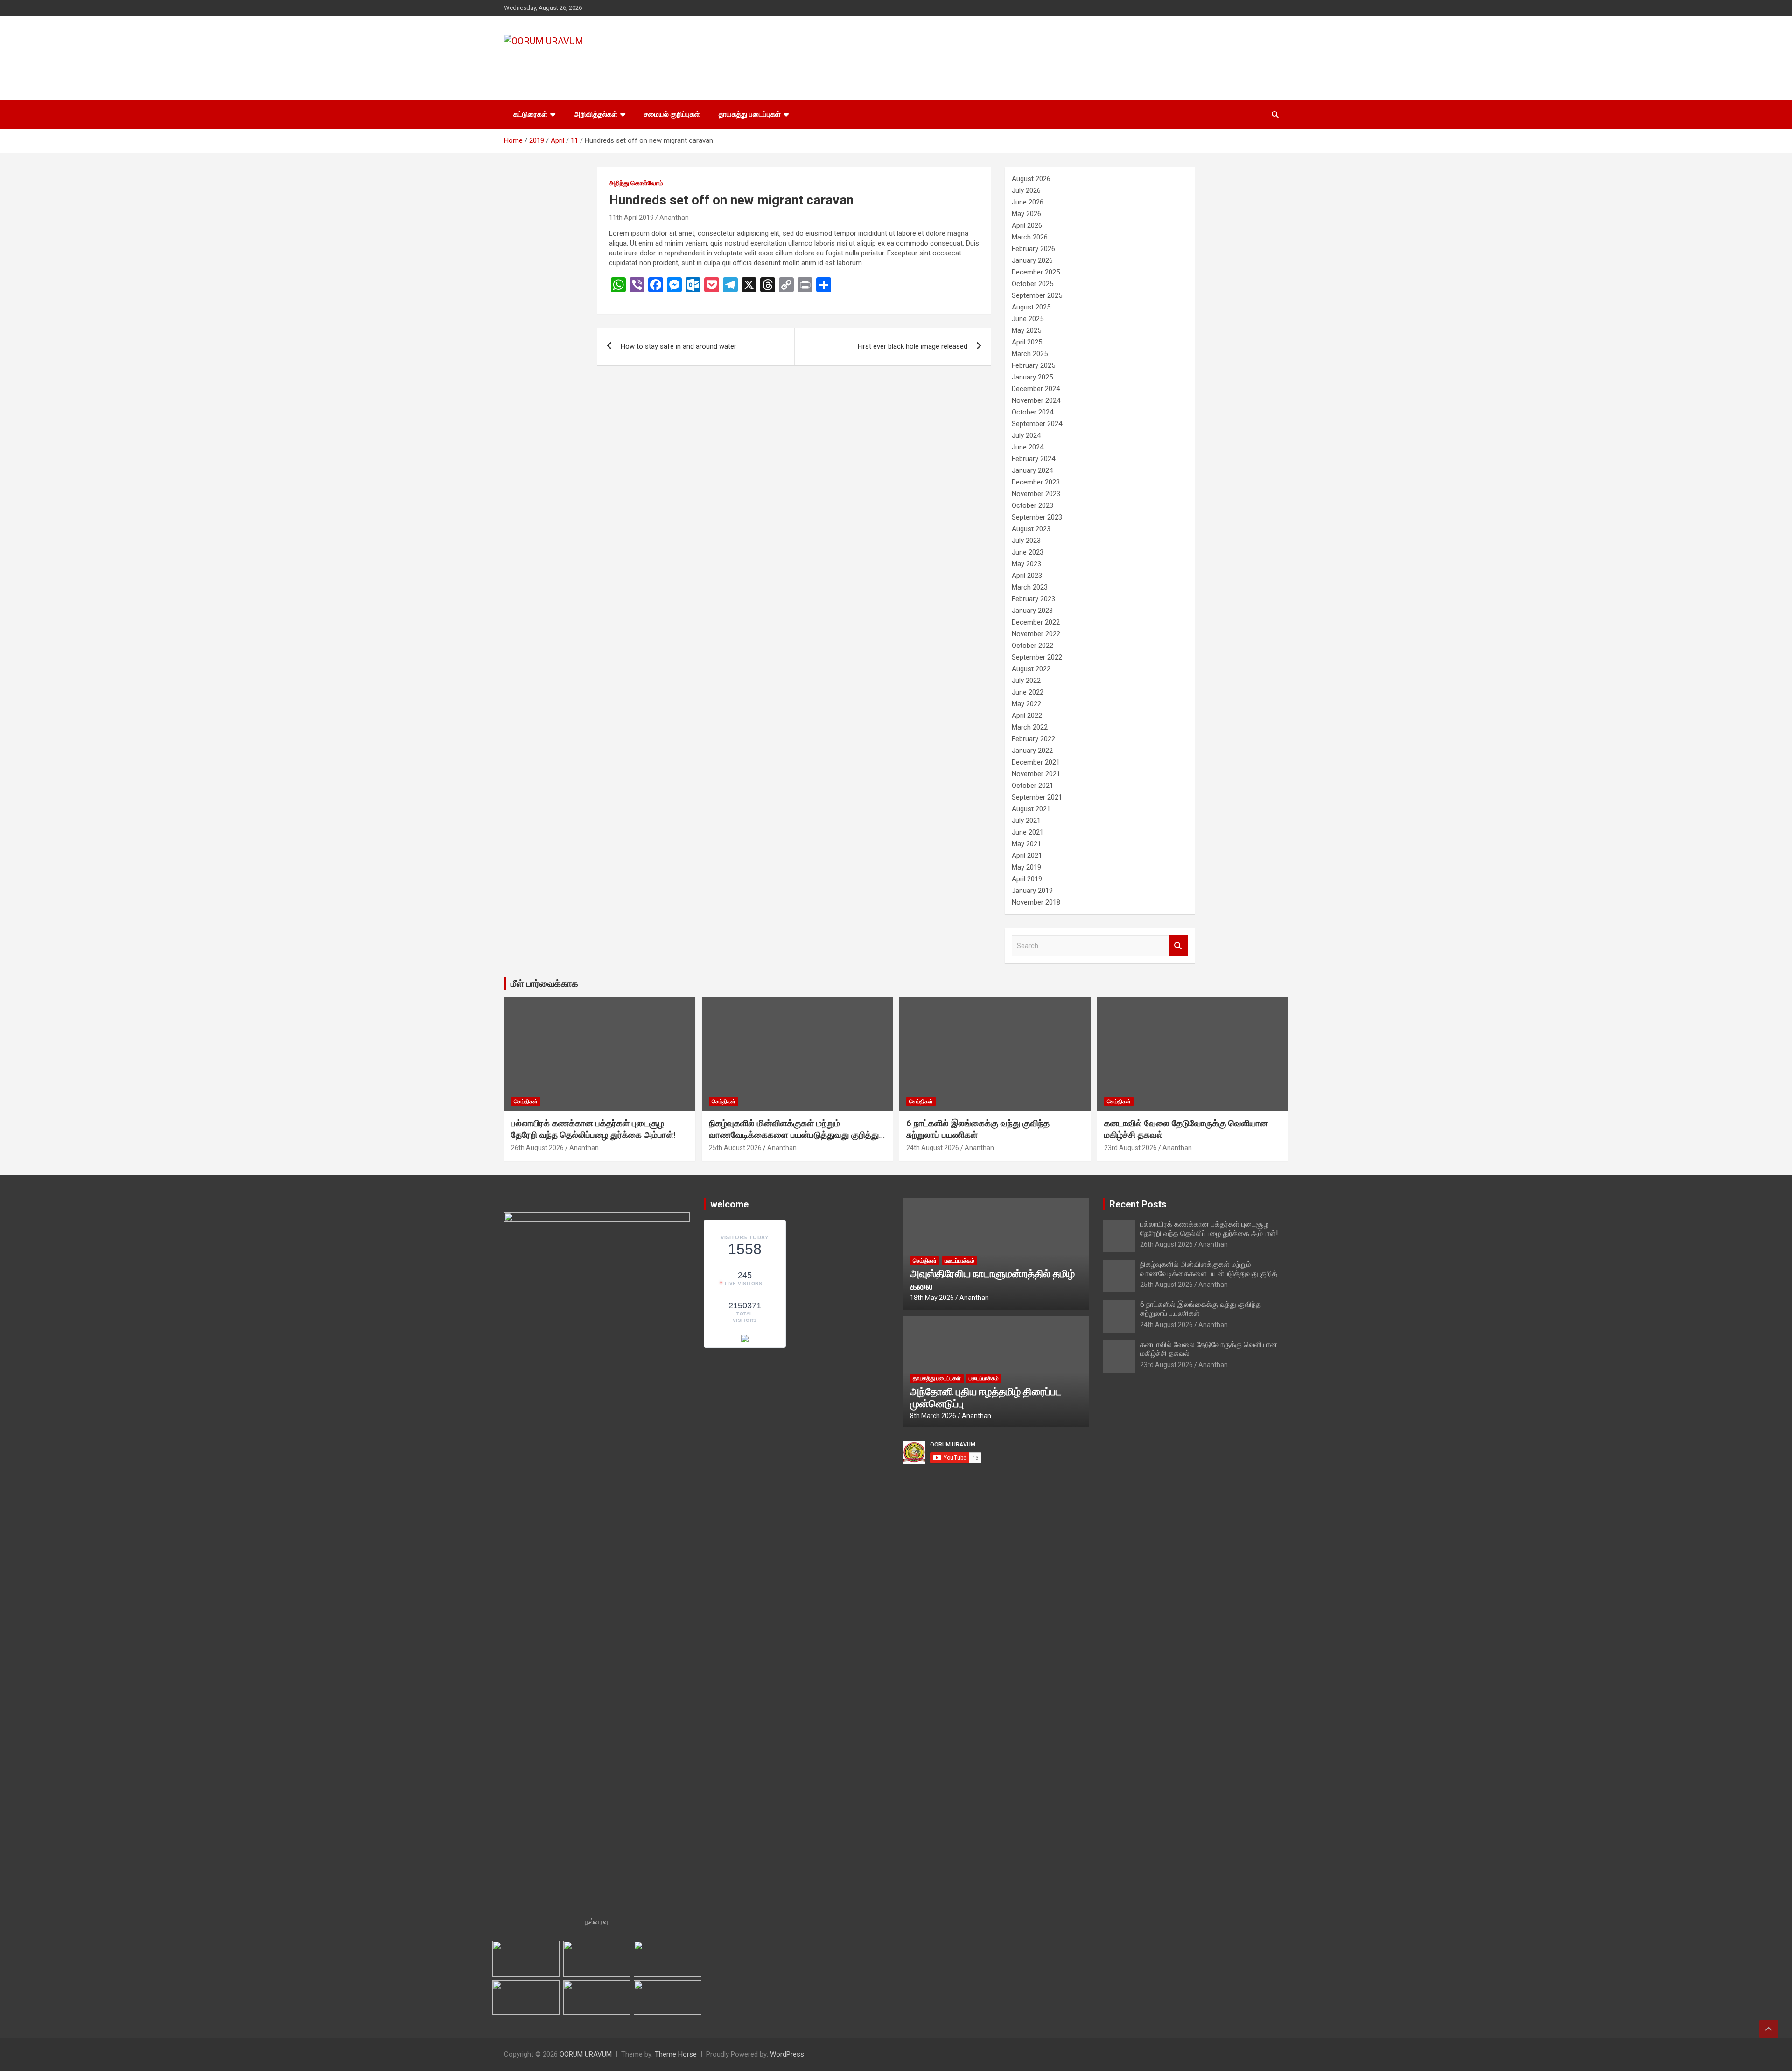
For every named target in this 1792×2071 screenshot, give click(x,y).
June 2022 (1028, 692)
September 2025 (1037, 295)
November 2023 (1036, 494)
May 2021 (1026, 844)
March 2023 (1030, 587)
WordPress (787, 2054)
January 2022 (1032, 751)
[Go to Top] (1769, 2029)
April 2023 (1027, 576)
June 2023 (1028, 552)
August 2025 (1031, 307)
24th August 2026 (933, 1148)
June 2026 (1028, 202)
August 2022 (1031, 669)
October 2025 (1032, 284)
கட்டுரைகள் (530, 114)
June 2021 (1028, 832)
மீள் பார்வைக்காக (544, 983)
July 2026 (1026, 190)
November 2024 (1036, 400)
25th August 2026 (735, 1148)
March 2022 (1030, 727)
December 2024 (1036, 389)
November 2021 (1036, 774)
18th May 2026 (932, 1298)
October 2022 (1032, 646)
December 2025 (1036, 272)
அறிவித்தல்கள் (596, 114)
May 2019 (1026, 867)
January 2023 (1032, 611)
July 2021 (1026, 821)
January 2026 (1032, 260)
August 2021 (1031, 809)
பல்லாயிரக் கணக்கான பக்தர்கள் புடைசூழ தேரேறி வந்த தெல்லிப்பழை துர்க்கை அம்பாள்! (593, 1129)
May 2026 (1026, 214)
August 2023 (1031, 529)
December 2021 (1036, 762)
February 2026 (1033, 249)
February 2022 (1033, 739)
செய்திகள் (526, 1102)
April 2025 (1027, 342)
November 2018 (1036, 902)
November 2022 (1036, 634)
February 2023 (1033, 599)
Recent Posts (1138, 1204)
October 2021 (1032, 786)
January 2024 (1032, 470)
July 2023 (1026, 541)
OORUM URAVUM (578, 60)
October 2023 (1032, 505)
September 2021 (1037, 797)
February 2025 (1033, 365)
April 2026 (1027, 225)
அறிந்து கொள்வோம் (636, 183)
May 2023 (1026, 564)
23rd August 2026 (1130, 1148)
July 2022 (1026, 681)
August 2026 (1031, 179)
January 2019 (1032, 891)
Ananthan (674, 218)
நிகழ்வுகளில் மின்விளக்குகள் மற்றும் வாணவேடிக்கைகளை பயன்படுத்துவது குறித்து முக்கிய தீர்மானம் (794, 1135)
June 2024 (1028, 447)
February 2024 (1033, 459)
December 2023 (1036, 482)
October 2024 (1032, 412)
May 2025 (1026, 330)
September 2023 (1037, 517)
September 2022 (1037, 657)
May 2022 (1026, 704)
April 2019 (1027, 879)
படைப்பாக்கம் (959, 1261)
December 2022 (1036, 622)
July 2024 (1026, 435)
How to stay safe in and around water (679, 346)
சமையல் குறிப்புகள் (672, 114)
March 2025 (1030, 354)
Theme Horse (676, 2054)
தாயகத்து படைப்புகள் (750, 114)
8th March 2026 (933, 1416)
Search (1178, 946)
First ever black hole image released (913, 346)
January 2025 (1032, 377)
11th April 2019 (631, 218)
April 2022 (1027, 716)
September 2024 (1037, 424)
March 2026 (1030, 237)
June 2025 (1028, 319)
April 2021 (1027, 856)
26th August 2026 (537, 1148)
